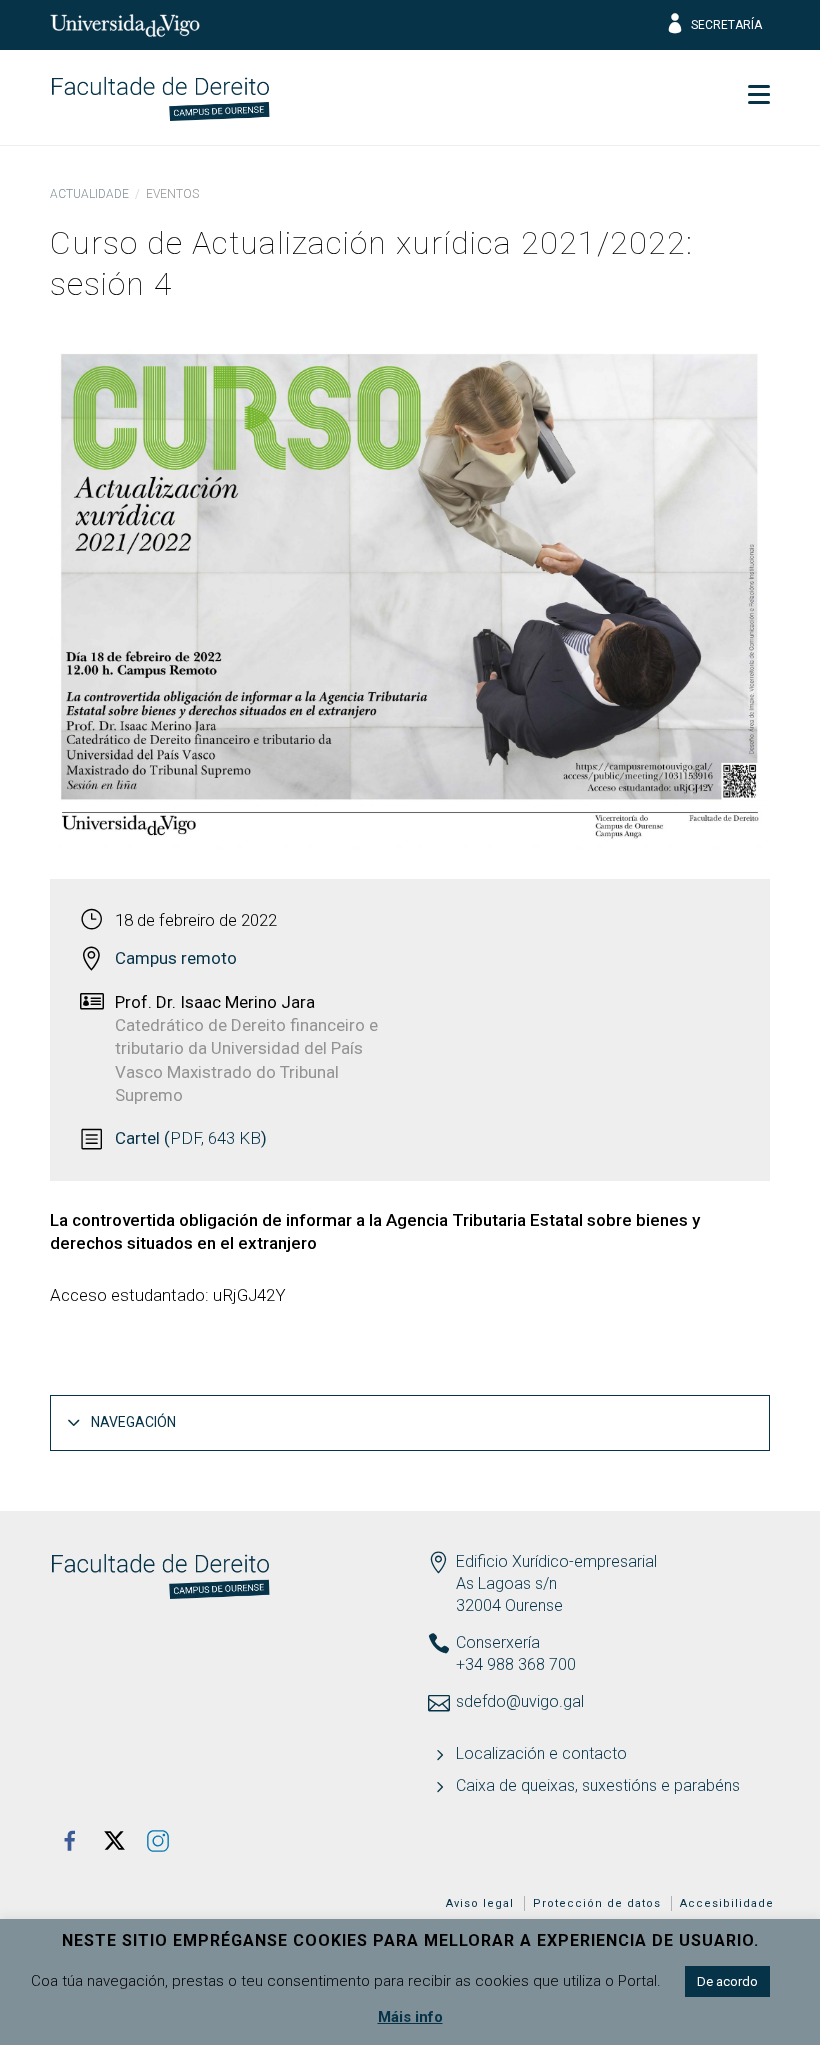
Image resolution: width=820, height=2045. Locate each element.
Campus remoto (176, 958)
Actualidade (89, 194)
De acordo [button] (727, 1981)
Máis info (410, 2017)
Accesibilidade (727, 1903)
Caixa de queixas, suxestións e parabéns (598, 1785)
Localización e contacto (541, 1753)
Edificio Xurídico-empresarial (556, 1561)
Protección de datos (597, 1903)
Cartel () (191, 1138)
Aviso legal (480, 1903)
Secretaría (726, 25)
